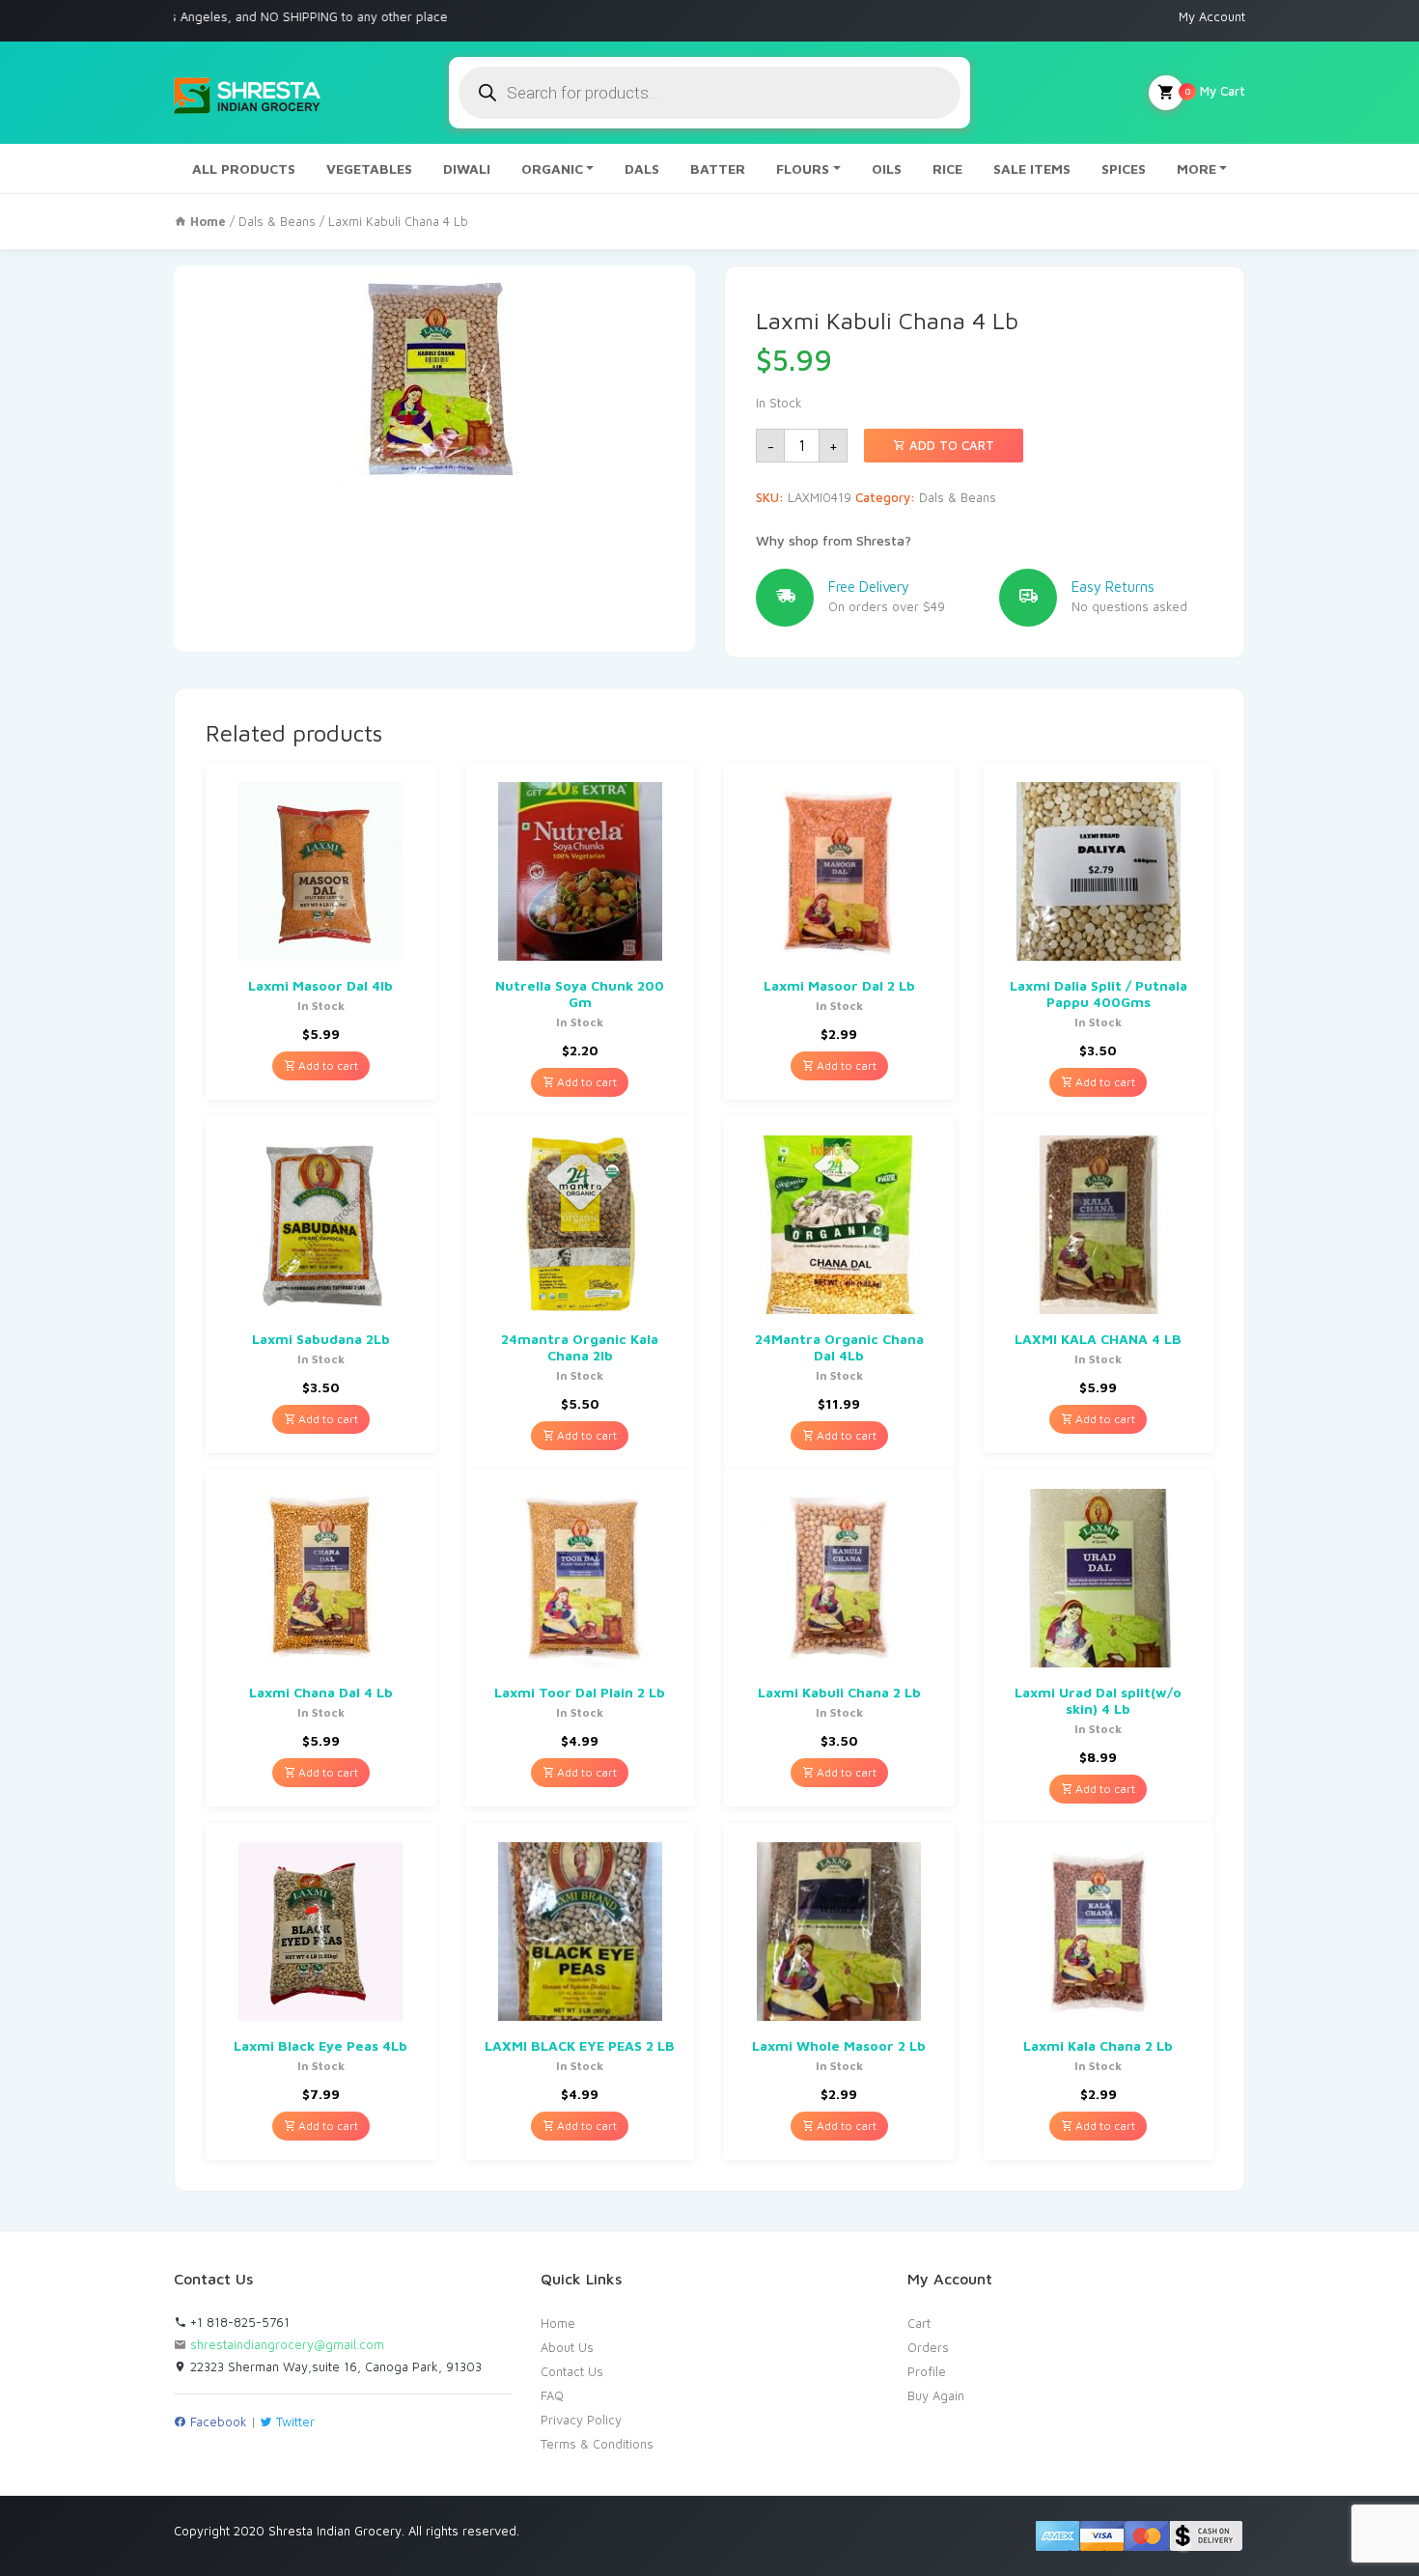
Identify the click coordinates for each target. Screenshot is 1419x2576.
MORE (1196, 168)
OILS (887, 168)
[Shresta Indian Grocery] (249, 93)
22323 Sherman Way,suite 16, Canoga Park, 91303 (334, 2366)
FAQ (552, 2395)
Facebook (217, 2422)
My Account (1212, 16)
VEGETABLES (369, 168)
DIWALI (467, 168)
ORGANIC (552, 168)
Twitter (293, 2422)
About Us (567, 2347)
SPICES (1124, 168)
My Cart (1215, 91)
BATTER (718, 168)
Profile (927, 2371)
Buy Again (936, 2395)
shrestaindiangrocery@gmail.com (287, 2344)
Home (558, 2323)
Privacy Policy (581, 2420)
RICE (947, 168)
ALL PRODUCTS (244, 168)
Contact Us (572, 2371)
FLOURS (803, 168)
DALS (642, 168)
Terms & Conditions (597, 2444)
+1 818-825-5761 (238, 2322)
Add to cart (950, 445)
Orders (928, 2347)
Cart (919, 2323)
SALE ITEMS (1032, 168)
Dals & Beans (277, 221)
